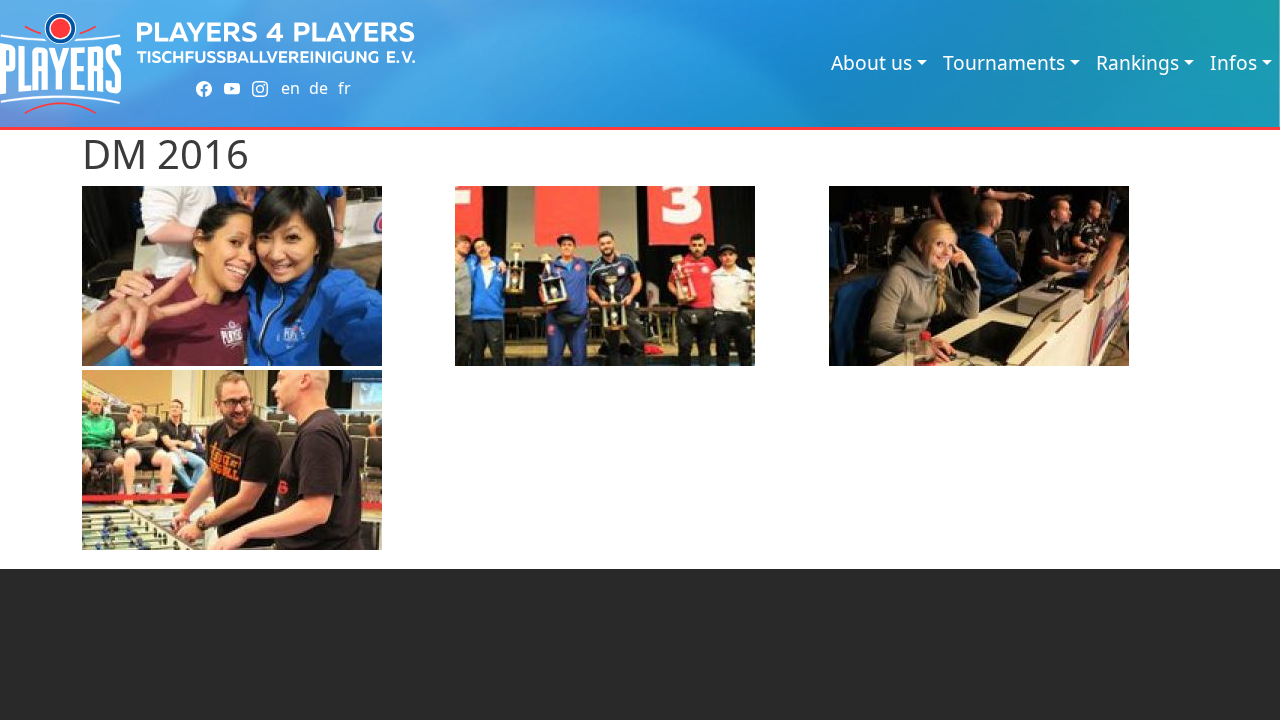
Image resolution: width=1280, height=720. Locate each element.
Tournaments (1004, 62)
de (318, 88)
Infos (1233, 62)
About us (871, 62)
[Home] (60, 63)
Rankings (1137, 62)
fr (344, 88)
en (290, 88)
